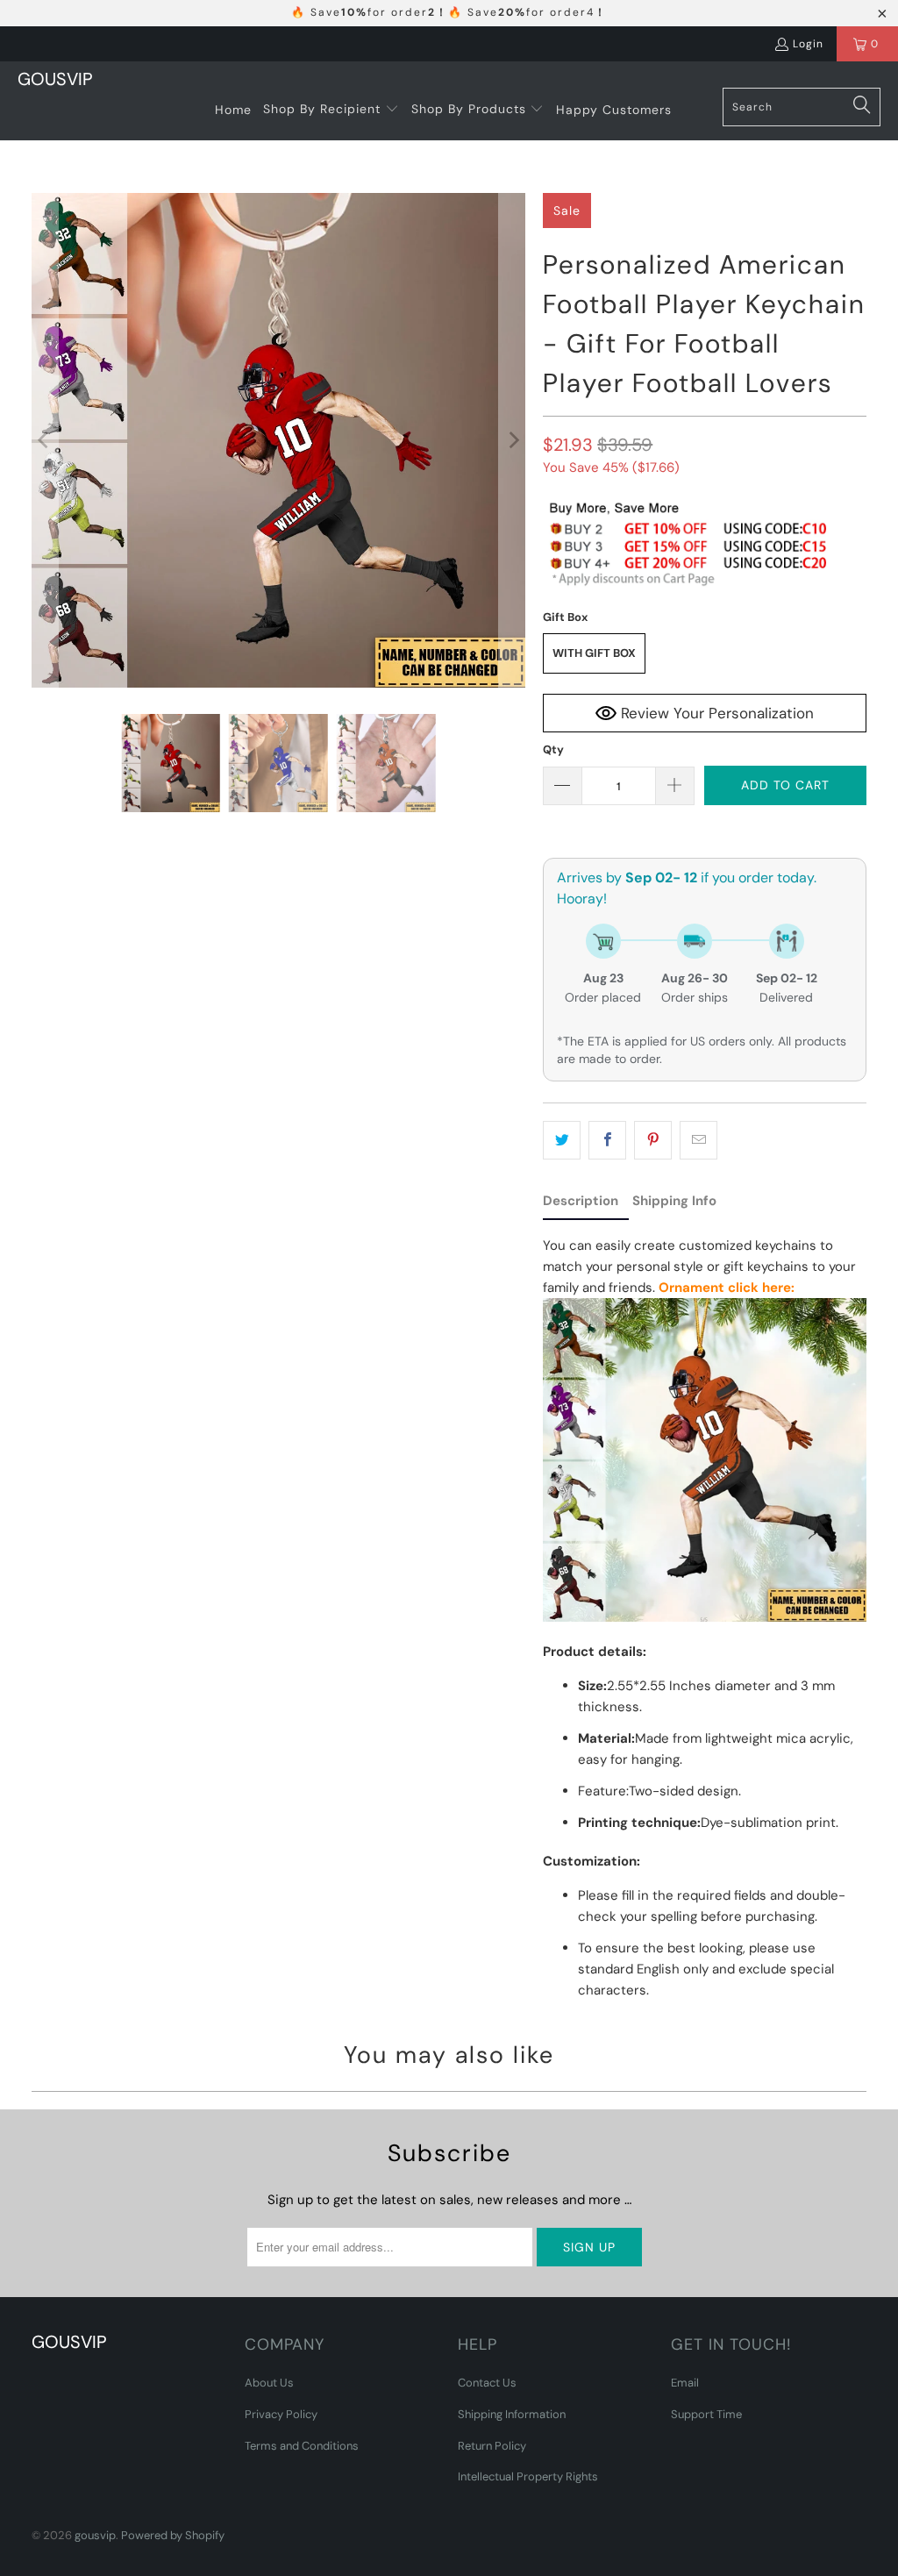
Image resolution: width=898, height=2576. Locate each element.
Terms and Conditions (302, 2446)
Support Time (706, 2414)
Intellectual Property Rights (528, 2476)
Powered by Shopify (173, 2535)
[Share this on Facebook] (607, 1140)
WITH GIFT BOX (594, 653)
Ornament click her (721, 1288)
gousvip (95, 2535)
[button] (331, 110)
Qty (553, 749)
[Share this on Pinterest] (653, 1140)
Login (808, 44)
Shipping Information (512, 2414)
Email (685, 2383)
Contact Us (487, 2383)
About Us (269, 2383)
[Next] (512, 440)
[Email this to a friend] (698, 1140)
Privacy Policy (281, 2414)
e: (789, 1288)
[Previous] (45, 440)
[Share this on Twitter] (562, 1140)
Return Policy (492, 2446)
